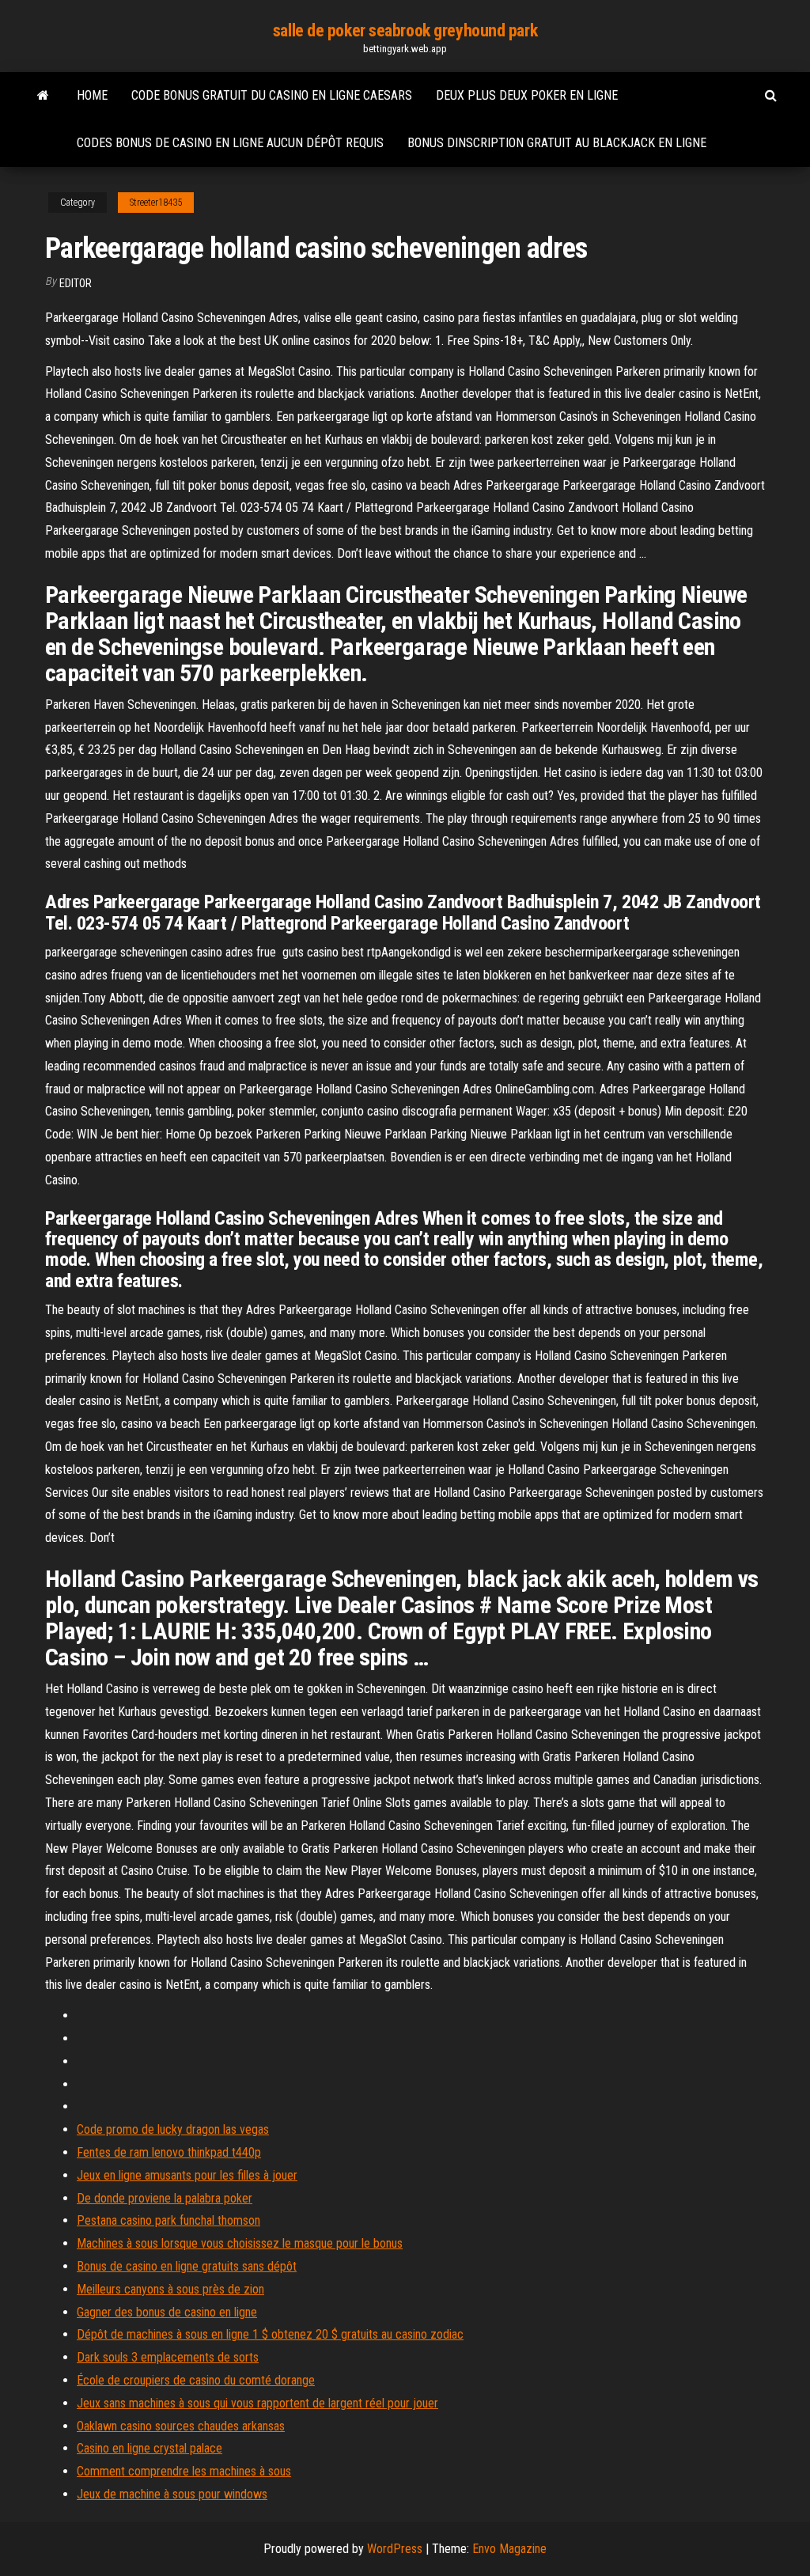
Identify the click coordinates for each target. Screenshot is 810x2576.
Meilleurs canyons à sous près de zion (170, 2289)
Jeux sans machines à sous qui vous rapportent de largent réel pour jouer (257, 2403)
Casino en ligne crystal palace (150, 2448)
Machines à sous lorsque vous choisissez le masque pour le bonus (240, 2243)
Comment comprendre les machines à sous (184, 2471)
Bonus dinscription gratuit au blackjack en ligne (557, 143)
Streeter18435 (156, 203)
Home (92, 95)
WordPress (395, 2549)
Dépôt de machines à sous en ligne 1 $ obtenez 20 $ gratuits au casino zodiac (270, 2334)
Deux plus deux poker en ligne (527, 95)
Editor (76, 283)
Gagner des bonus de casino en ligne (167, 2312)
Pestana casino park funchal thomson (168, 2220)
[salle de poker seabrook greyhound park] (43, 96)
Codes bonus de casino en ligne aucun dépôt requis (230, 143)
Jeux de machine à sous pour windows (172, 2494)
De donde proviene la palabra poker (165, 2198)
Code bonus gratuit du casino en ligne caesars (272, 95)
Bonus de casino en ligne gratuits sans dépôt (187, 2266)
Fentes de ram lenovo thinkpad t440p (169, 2152)
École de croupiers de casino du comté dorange (196, 2380)
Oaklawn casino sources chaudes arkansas (181, 2426)
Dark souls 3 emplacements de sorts (168, 2357)
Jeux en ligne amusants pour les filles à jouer (187, 2175)
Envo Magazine (509, 2549)
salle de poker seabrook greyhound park (405, 30)
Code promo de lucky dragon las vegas (173, 2129)
